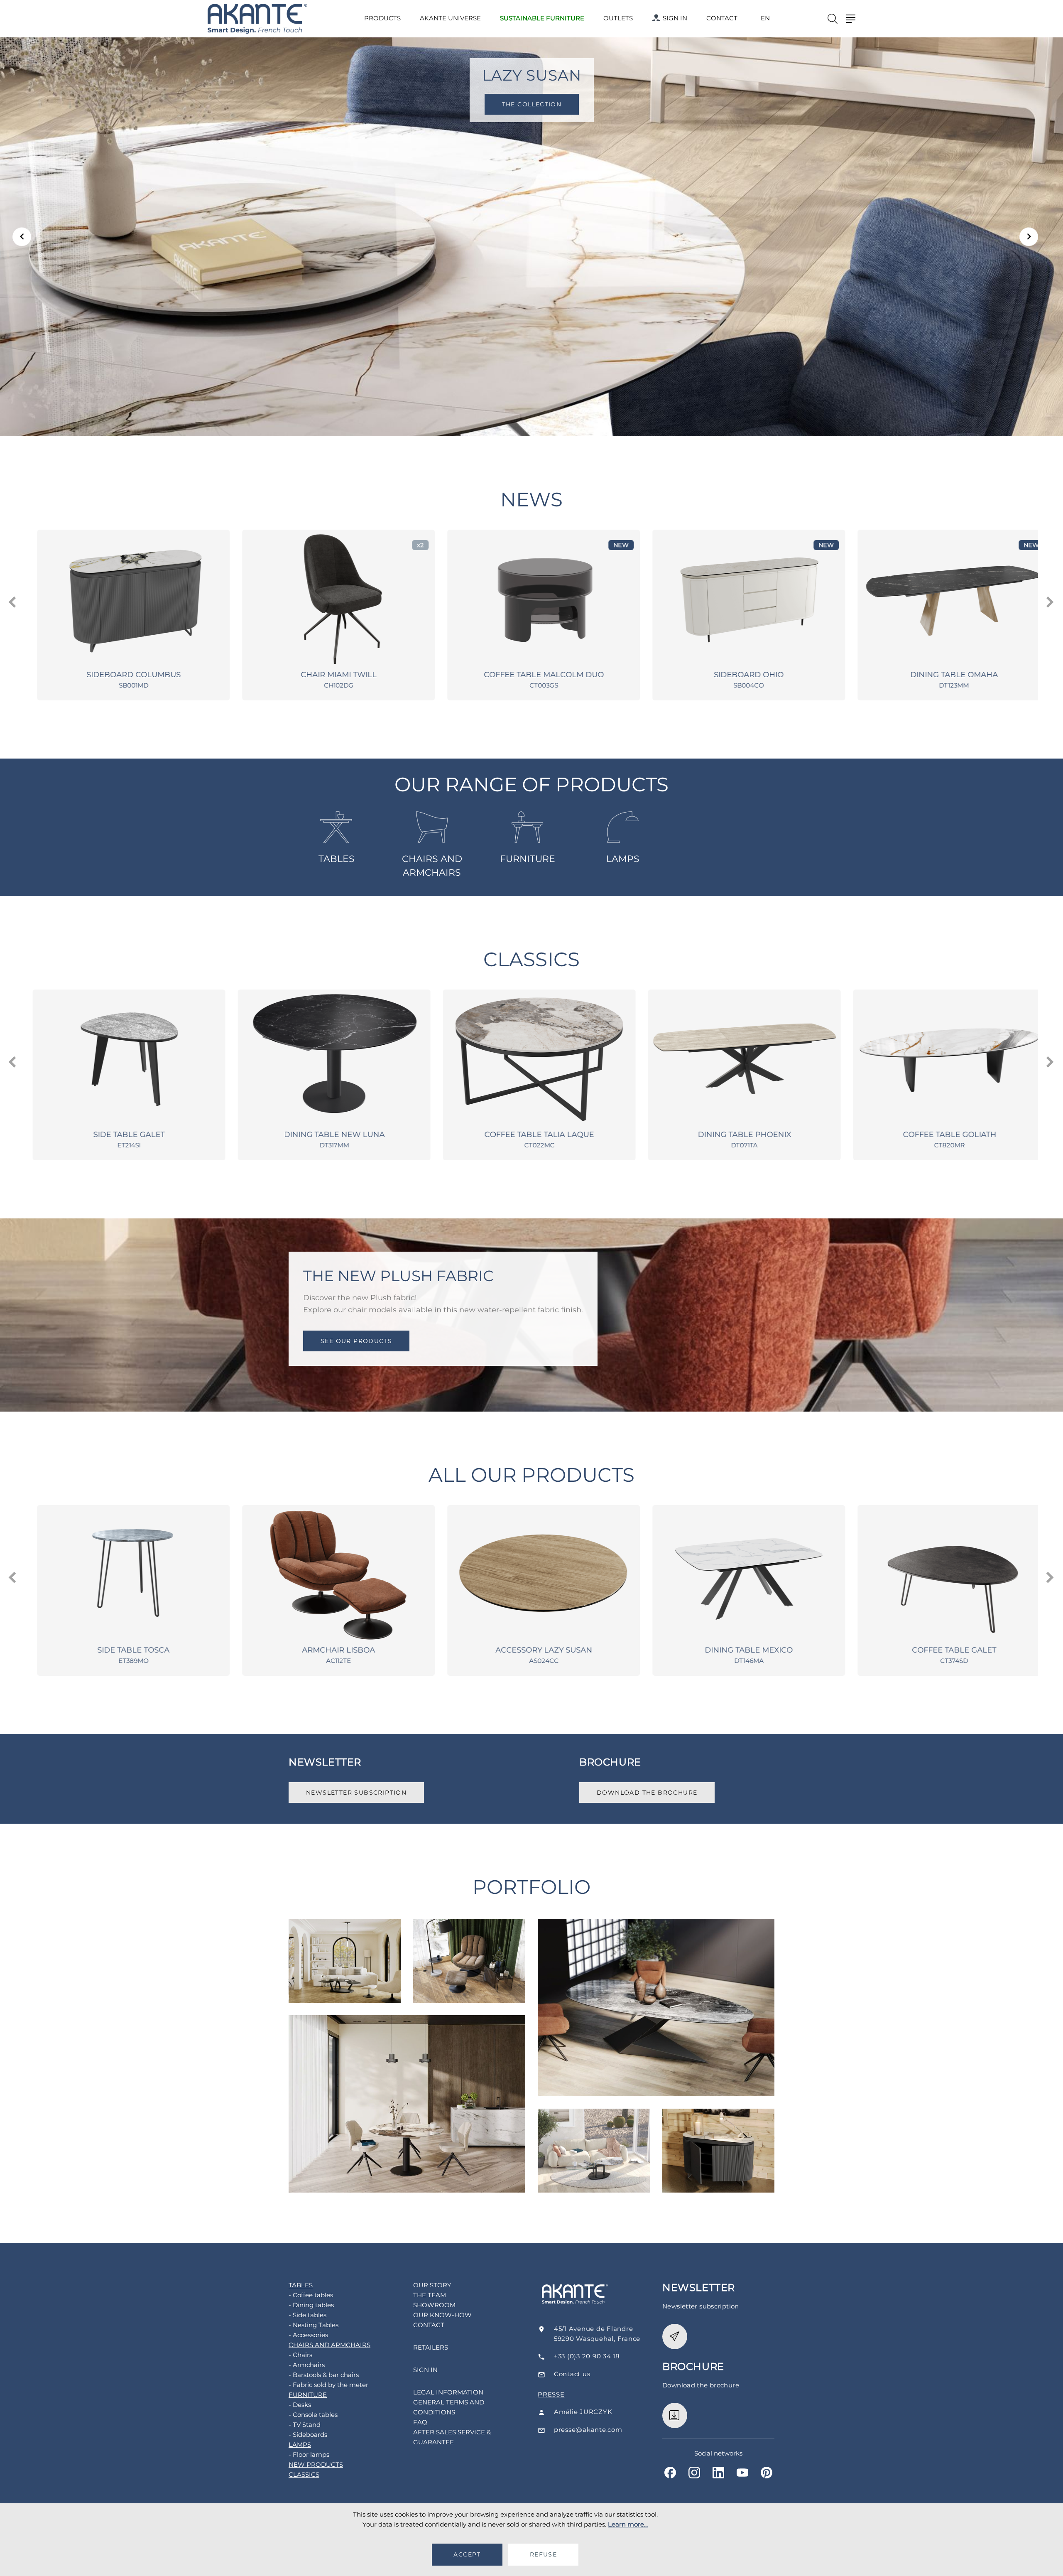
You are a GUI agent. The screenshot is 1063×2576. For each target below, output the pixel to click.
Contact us (572, 2374)
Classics (531, 959)
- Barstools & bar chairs (324, 2375)
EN (765, 18)
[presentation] (13, 602)
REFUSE (543, 2554)
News (531, 500)
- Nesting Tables (314, 2325)
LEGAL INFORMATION (448, 2392)
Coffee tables (345, 1942)
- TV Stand (305, 2425)
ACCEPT (467, 2554)
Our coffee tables (594, 2133)
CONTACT (722, 18)
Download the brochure (647, 1793)
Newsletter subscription (356, 1793)
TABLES (337, 859)
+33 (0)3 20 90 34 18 (587, 2356)
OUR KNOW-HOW (442, 2315)
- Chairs (300, 2355)
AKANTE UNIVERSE (450, 18)
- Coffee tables (311, 2295)
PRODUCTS (382, 18)
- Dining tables (311, 2305)
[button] (22, 237)
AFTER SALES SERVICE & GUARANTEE (452, 2437)
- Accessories (308, 2335)
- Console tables (313, 2415)
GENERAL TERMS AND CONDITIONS (449, 2407)
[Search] (833, 19)
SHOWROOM (434, 2305)
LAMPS (623, 859)
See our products (356, 1341)
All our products (532, 1475)
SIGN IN (675, 18)
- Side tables (307, 2315)
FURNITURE (528, 859)
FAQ (420, 2422)
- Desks (300, 2405)
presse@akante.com (588, 2430)
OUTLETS (618, 18)
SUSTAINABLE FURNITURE (542, 18)
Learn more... (628, 2524)
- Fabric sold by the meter (328, 2385)
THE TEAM (430, 2295)
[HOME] (257, 19)
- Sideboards (308, 2435)
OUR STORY (432, 2285)
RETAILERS (431, 2347)
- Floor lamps (309, 2454)
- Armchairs (307, 2365)
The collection (531, 104)
